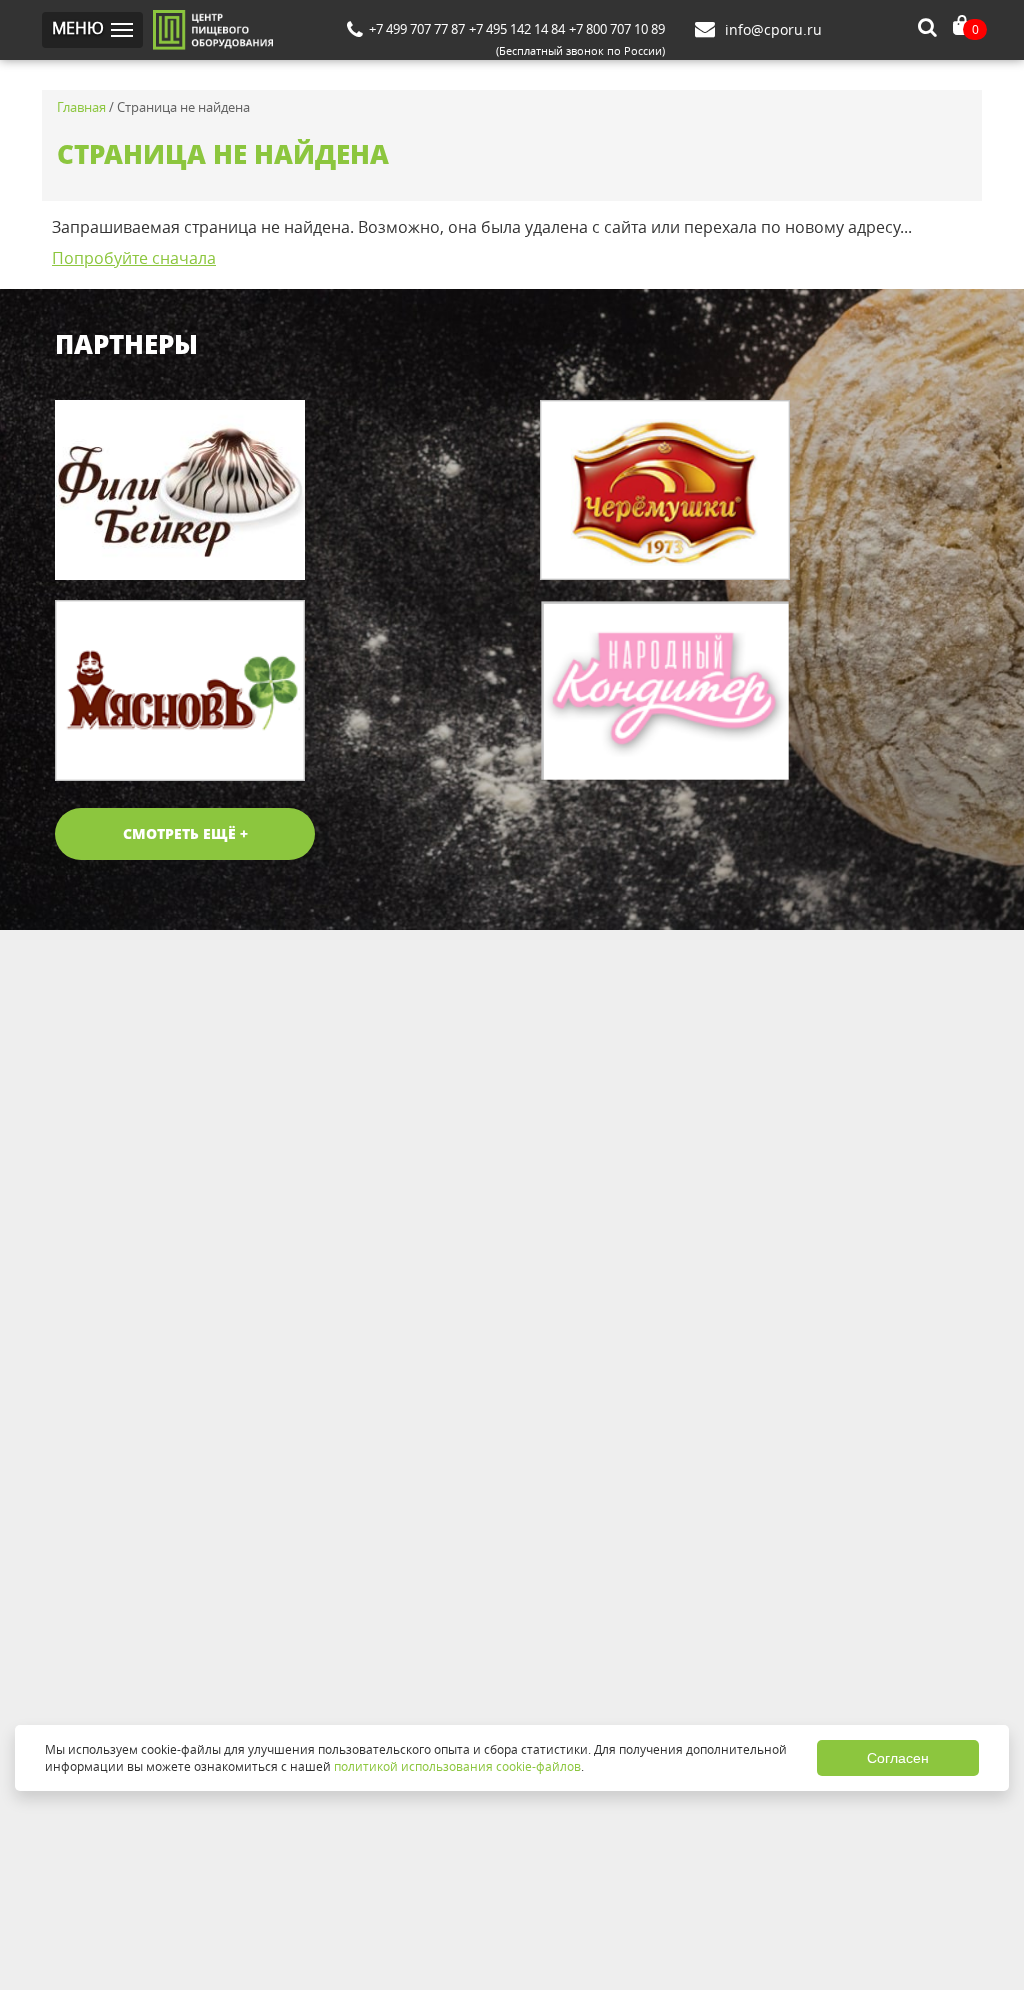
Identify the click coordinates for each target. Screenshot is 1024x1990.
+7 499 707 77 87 (417, 29)
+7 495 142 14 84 (517, 29)
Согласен (898, 1758)
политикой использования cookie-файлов (457, 1766)
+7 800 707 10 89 (617, 29)
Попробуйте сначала (134, 258)
